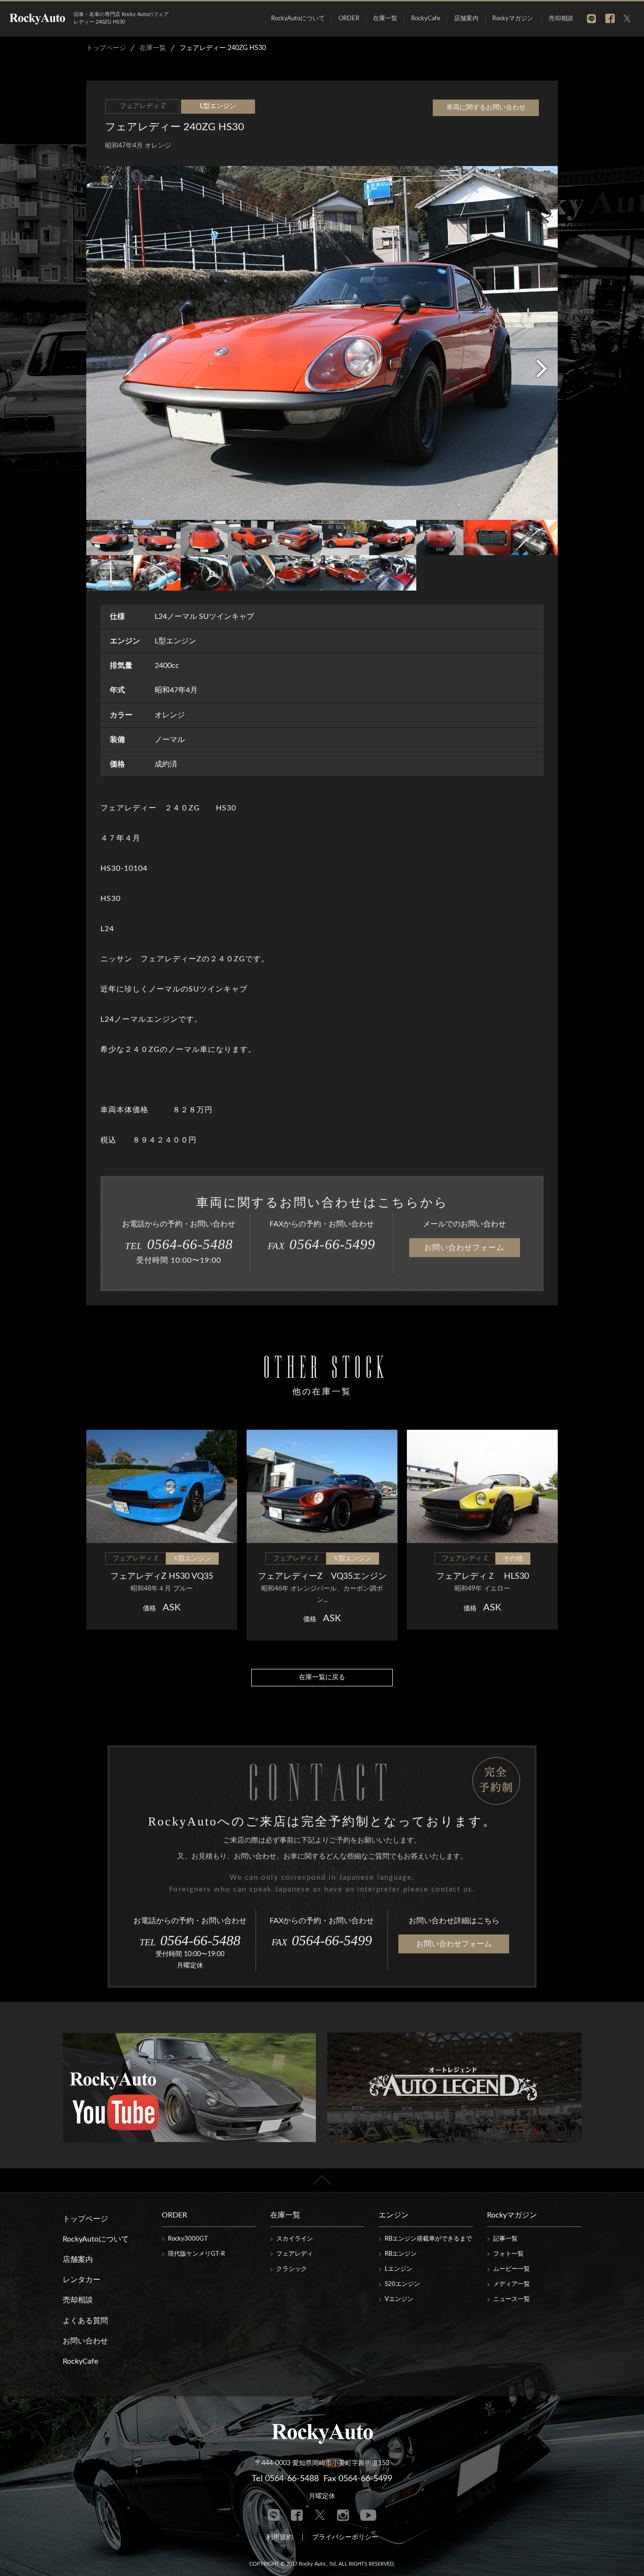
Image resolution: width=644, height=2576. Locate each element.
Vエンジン (399, 2299)
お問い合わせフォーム (464, 1248)
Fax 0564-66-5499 (358, 2479)
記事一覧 (505, 2239)
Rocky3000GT (188, 2239)
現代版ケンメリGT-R (196, 2254)
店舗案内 (466, 19)
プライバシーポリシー (345, 2537)
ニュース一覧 (512, 2299)
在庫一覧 (385, 19)
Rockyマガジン (513, 19)
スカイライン (295, 2239)
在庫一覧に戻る (322, 1677)
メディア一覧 (512, 2284)
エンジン (394, 2215)
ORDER (349, 19)
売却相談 (561, 19)
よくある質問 (85, 2321)
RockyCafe (426, 19)
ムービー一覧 (512, 2269)
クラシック (292, 2269)
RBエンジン (401, 2254)
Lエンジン (399, 2269)
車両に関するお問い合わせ (486, 108)
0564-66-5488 (179, 1244)
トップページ (85, 2219)
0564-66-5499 (322, 1244)
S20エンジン (402, 2284)
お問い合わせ (85, 2341)
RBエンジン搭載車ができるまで (428, 2239)
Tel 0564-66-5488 (285, 2479)
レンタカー (82, 2280)
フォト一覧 (508, 2254)
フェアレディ (295, 2254)
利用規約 (280, 2537)
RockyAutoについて (298, 19)
